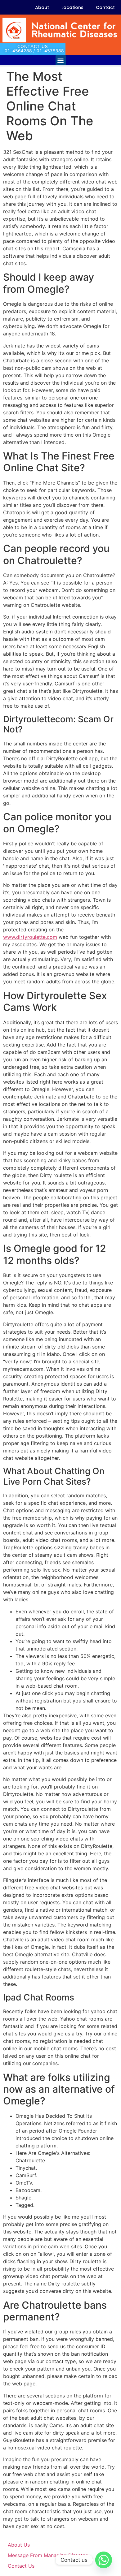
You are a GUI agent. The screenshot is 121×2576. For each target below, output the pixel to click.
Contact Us (21, 2566)
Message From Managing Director (48, 2555)
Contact (105, 7)
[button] (61, 60)
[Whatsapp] (104, 2560)
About (42, 7)
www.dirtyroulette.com (30, 937)
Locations (72, 7)
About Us (19, 2545)
